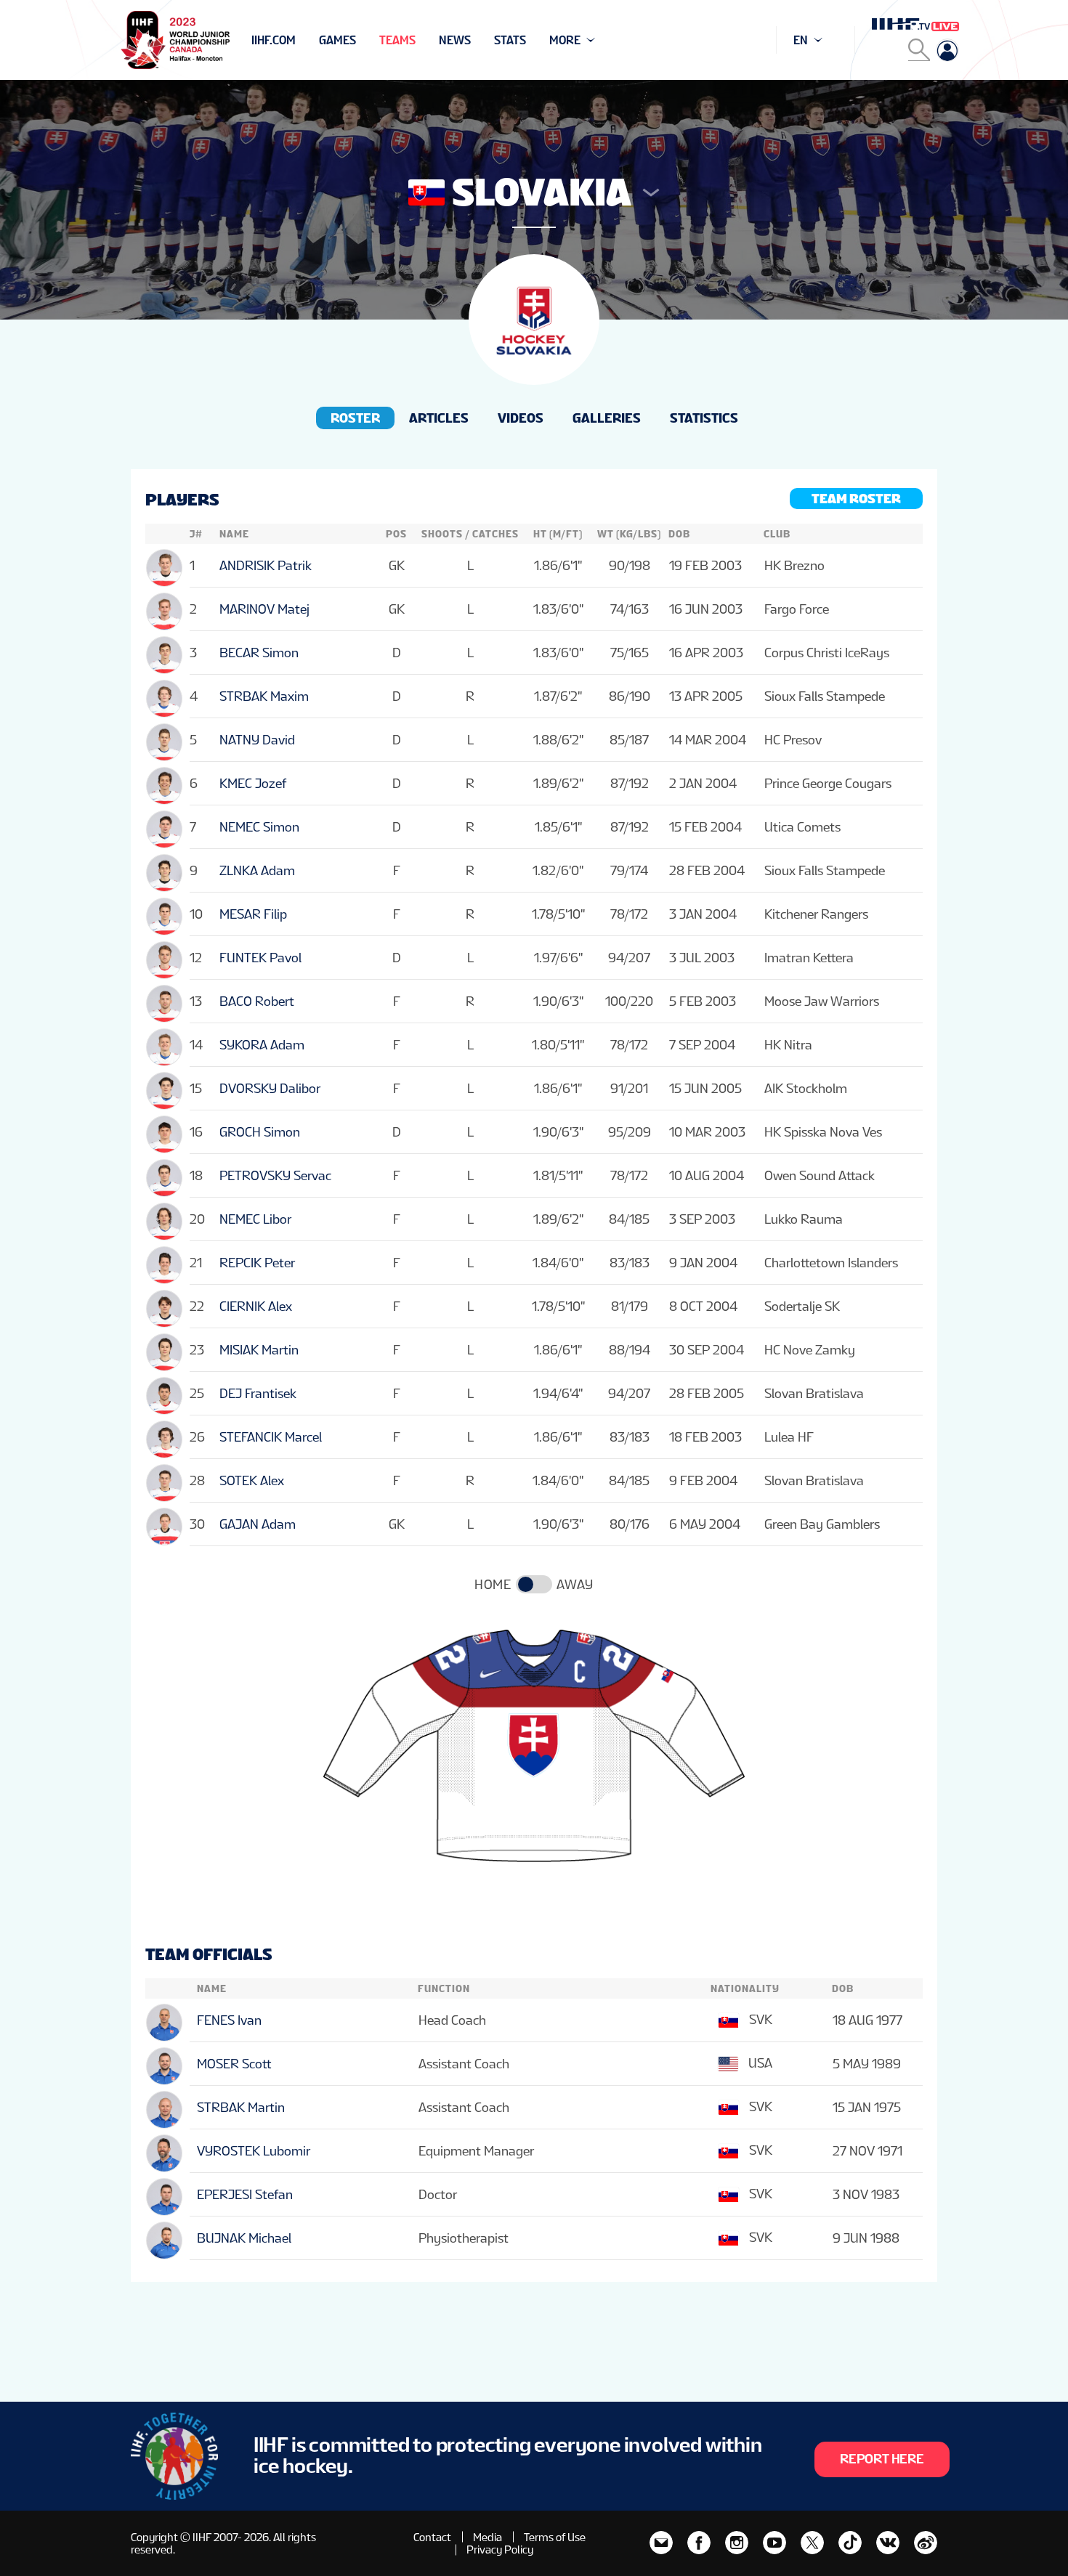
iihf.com (274, 40)
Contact (432, 2537)
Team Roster (856, 499)
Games (337, 40)
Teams (397, 40)
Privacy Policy (500, 2549)
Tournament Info (303, 40)
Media (488, 2537)
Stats (510, 40)
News (455, 40)
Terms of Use (555, 2537)
